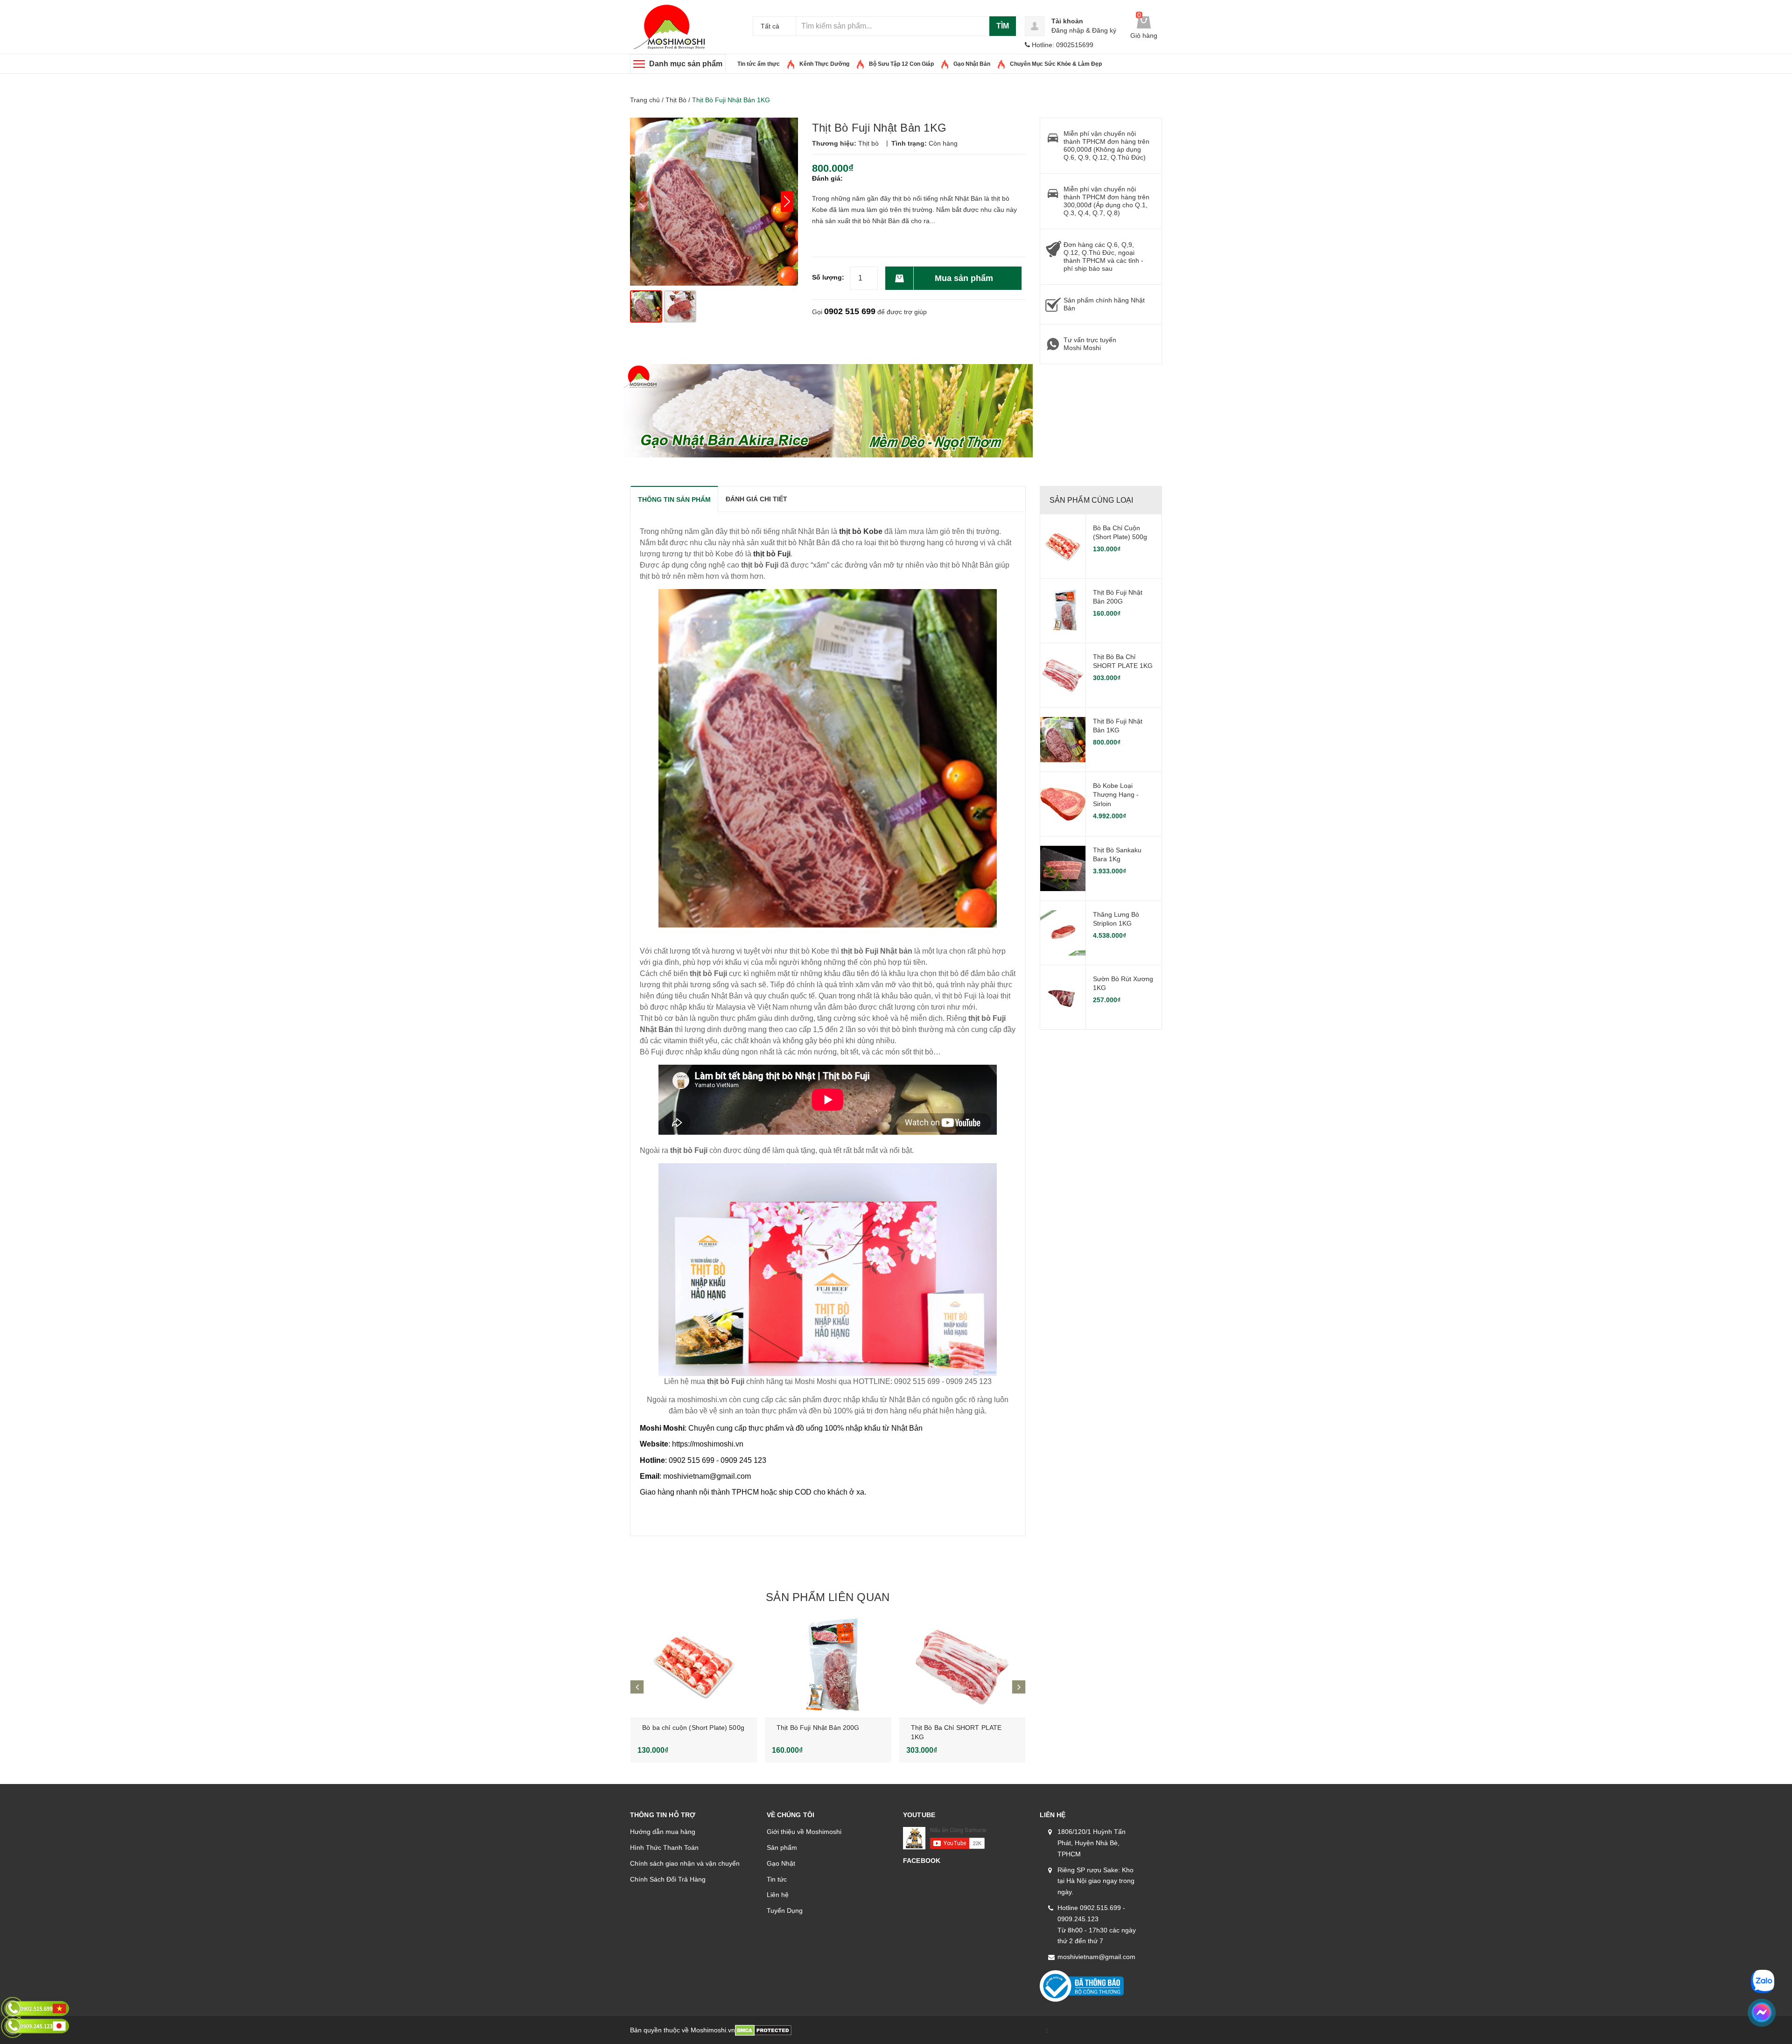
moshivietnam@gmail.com (1096, 1957)
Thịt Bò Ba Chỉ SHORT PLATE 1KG (1123, 661)
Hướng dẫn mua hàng (663, 1832)
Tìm (1003, 26)
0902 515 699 (850, 311)
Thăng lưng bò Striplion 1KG (1116, 919)
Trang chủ (645, 100)
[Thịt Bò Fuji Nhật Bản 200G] (828, 1666)
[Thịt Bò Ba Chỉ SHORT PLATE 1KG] (962, 1666)
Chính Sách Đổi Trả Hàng (668, 1879)
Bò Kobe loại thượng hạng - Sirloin (1116, 795)
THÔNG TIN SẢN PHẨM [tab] (674, 499)
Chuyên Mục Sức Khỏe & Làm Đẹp (1056, 64)
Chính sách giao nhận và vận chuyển (685, 1863)
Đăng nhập (1068, 30)
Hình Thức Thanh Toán (664, 1847)
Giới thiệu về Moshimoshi (804, 1832)
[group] (714, 202)
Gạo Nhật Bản (972, 64)
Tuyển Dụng (785, 1911)
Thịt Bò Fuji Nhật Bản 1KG (1118, 726)
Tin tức (777, 1879)
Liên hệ (778, 1895)
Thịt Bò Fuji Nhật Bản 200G (818, 1728)
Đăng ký (1104, 30)
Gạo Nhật (781, 1863)
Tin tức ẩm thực (759, 64)
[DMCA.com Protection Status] (763, 2030)
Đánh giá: (827, 178)
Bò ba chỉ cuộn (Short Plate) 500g (693, 1728)
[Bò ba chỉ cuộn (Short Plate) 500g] (694, 1666)
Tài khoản (1067, 21)
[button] (787, 202)
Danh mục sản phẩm (686, 64)
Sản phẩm (782, 1847)
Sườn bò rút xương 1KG (1123, 983)
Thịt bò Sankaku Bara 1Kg (1117, 855)
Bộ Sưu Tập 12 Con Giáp (901, 64)
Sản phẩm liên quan (828, 1597)
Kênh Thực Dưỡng (824, 64)
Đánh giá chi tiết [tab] (756, 499)
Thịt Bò (676, 100)
